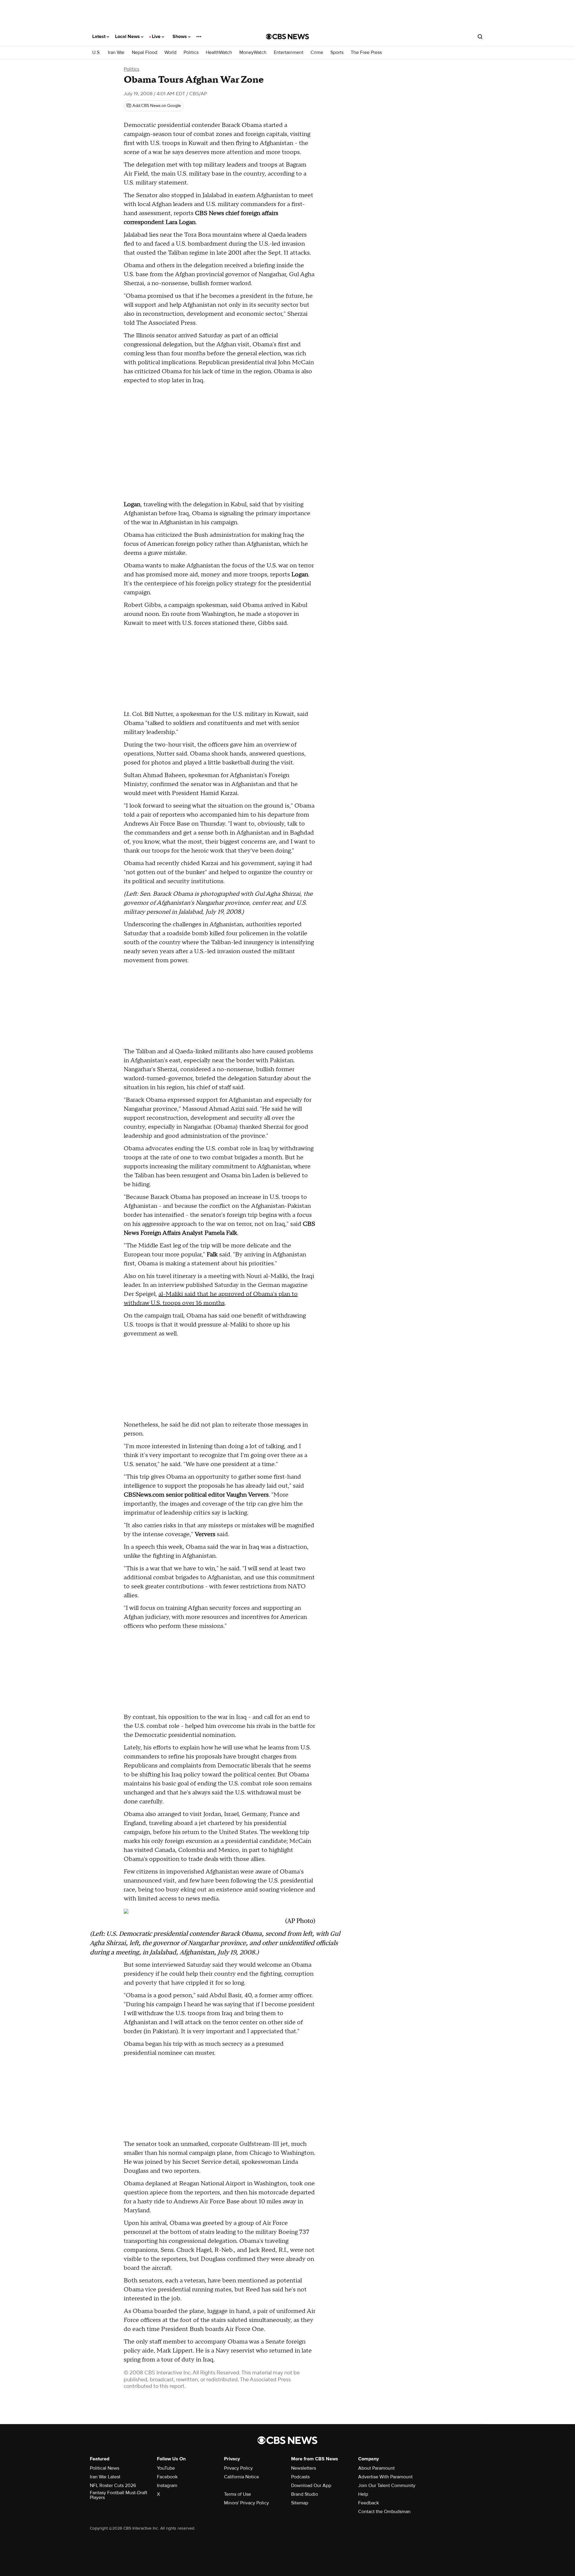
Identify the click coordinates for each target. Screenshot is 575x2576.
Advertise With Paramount (385, 2477)
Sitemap (300, 2503)
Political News (105, 2468)
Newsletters (304, 2468)
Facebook (167, 2477)
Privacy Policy (238, 2468)
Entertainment (289, 53)
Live (157, 37)
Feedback (369, 2503)
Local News (128, 37)
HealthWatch (219, 53)
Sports (337, 53)
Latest (99, 37)
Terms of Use (237, 2494)
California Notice (242, 2477)
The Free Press (366, 53)
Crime (317, 53)
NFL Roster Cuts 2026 (113, 2486)
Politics (191, 53)
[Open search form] (480, 37)
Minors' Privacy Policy (246, 2503)
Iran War (116, 53)
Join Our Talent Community (387, 2486)
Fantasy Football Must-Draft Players (119, 2495)
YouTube (166, 2468)
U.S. (96, 53)
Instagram (167, 2486)
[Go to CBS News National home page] (287, 37)
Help (363, 2494)
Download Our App (311, 2486)
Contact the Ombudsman (384, 2512)
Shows (180, 37)
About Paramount (376, 2468)
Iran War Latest (105, 2477)
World (170, 53)
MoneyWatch (253, 53)
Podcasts (300, 2477)
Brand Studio (305, 2494)
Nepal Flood (144, 53)
